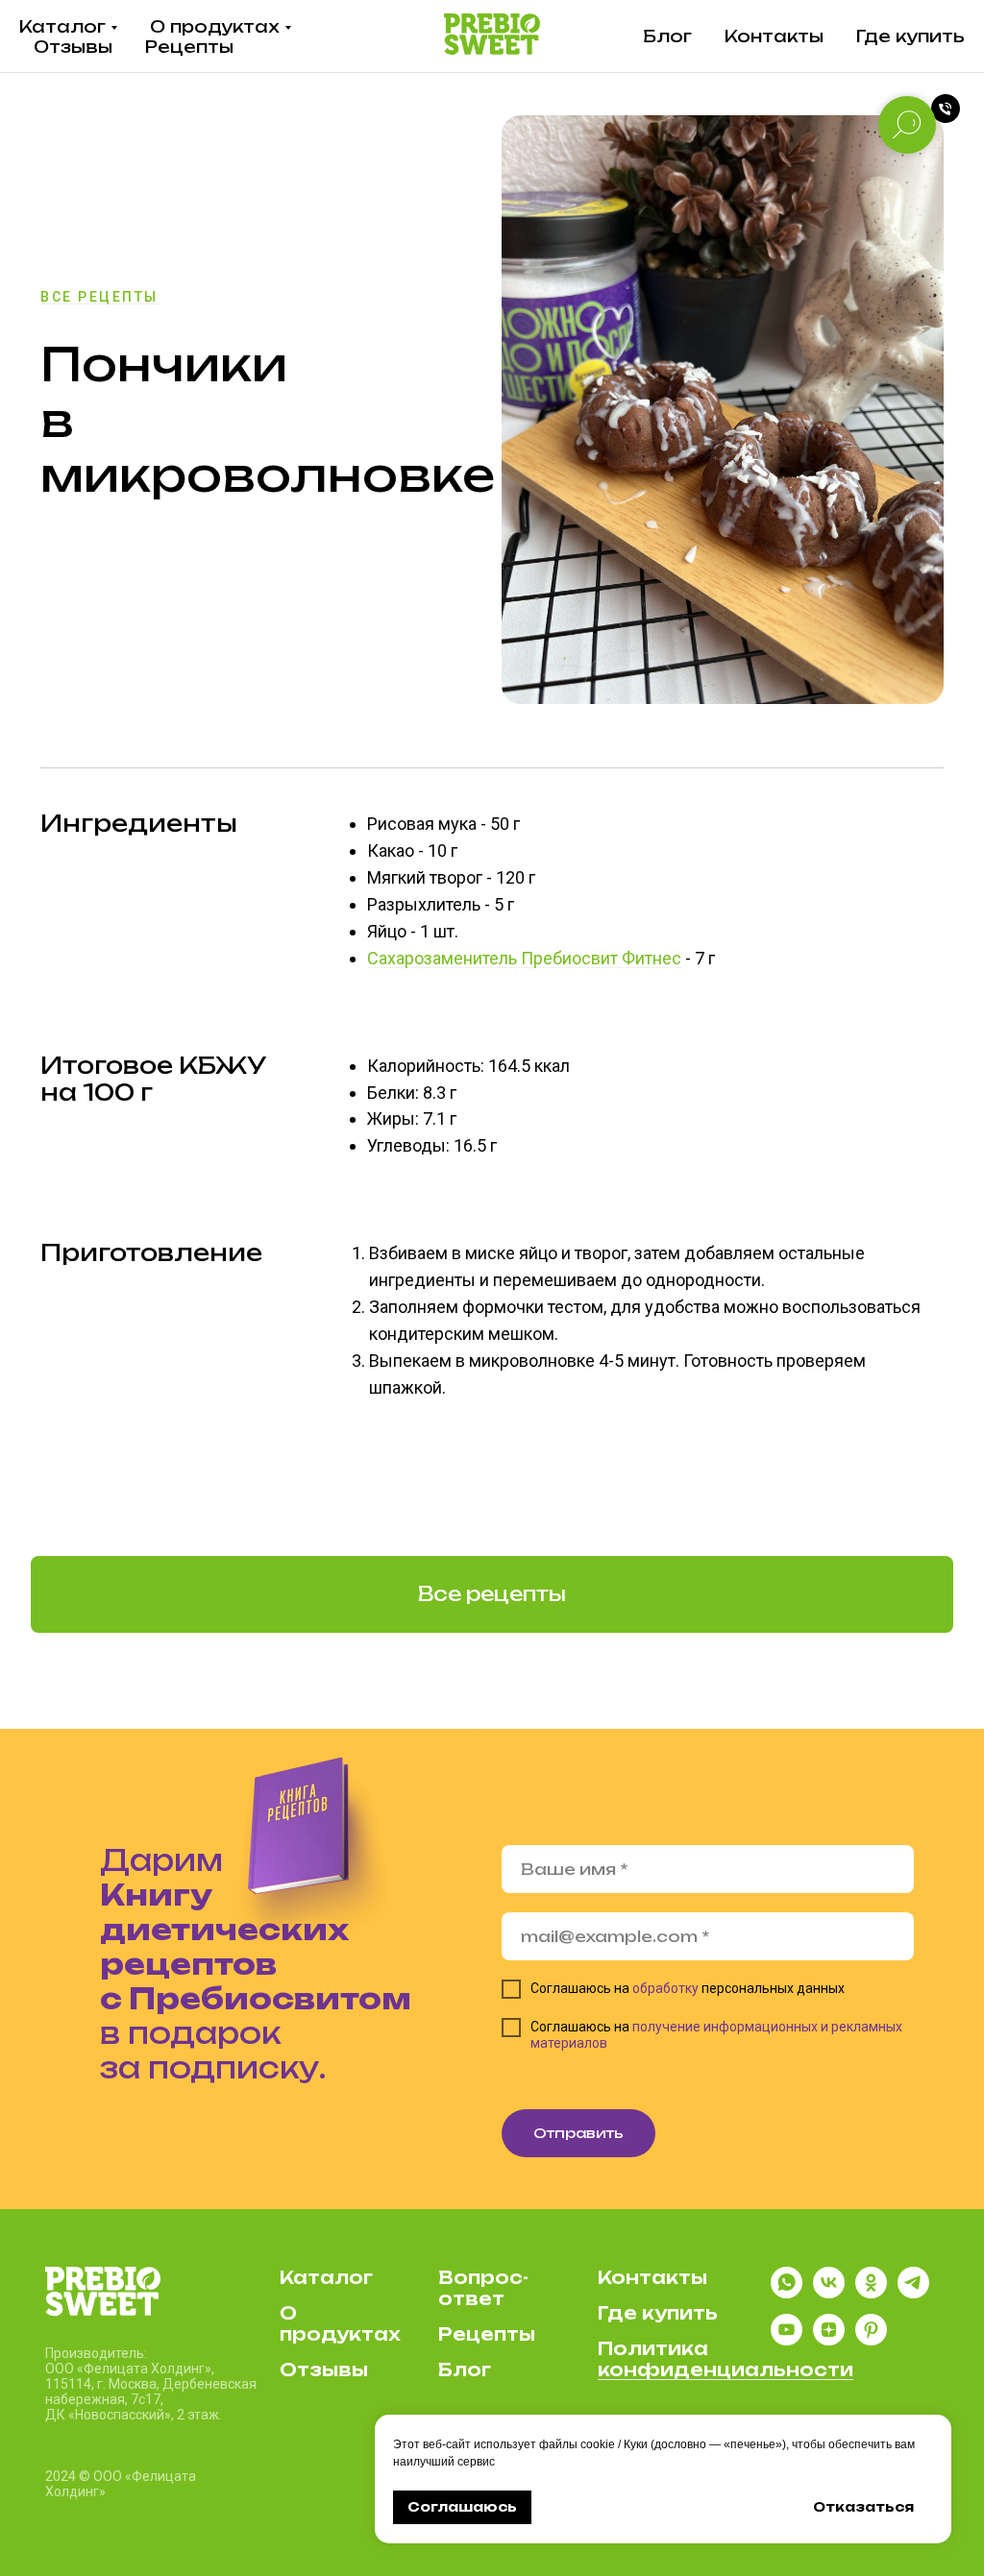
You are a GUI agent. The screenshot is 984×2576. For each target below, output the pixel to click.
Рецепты (189, 47)
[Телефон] (946, 109)
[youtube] (787, 2340)
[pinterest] (871, 2340)
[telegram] (913, 2293)
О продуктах (215, 26)
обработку (665, 1988)
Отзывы (73, 47)
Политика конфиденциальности (726, 2359)
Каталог (62, 26)
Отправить (578, 2133)
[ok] (871, 2293)
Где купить (910, 36)
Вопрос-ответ (483, 2288)
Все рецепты (99, 297)
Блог (667, 36)
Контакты (774, 36)
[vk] (829, 2293)
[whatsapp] (787, 2293)
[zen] (829, 2340)
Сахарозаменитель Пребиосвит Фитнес (524, 958)
